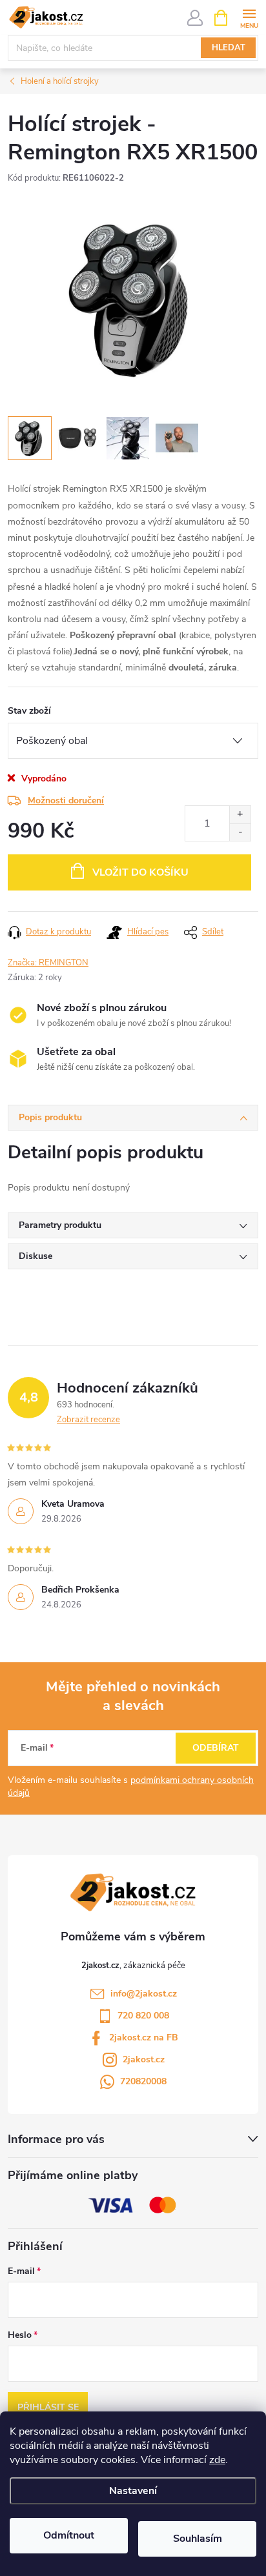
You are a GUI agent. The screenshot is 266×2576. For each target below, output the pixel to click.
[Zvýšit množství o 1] (240, 815)
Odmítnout (69, 2535)
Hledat (229, 48)
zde (217, 2460)
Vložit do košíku (140, 872)
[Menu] (249, 17)
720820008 (143, 2081)
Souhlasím (198, 2539)
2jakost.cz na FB (144, 2038)
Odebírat (216, 1748)
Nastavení (133, 2491)
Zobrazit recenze (88, 1420)
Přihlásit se (48, 2407)
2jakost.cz (144, 2059)
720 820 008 (143, 2016)
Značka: (48, 963)
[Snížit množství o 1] (240, 832)
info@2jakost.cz (144, 1994)
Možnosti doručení (66, 800)
